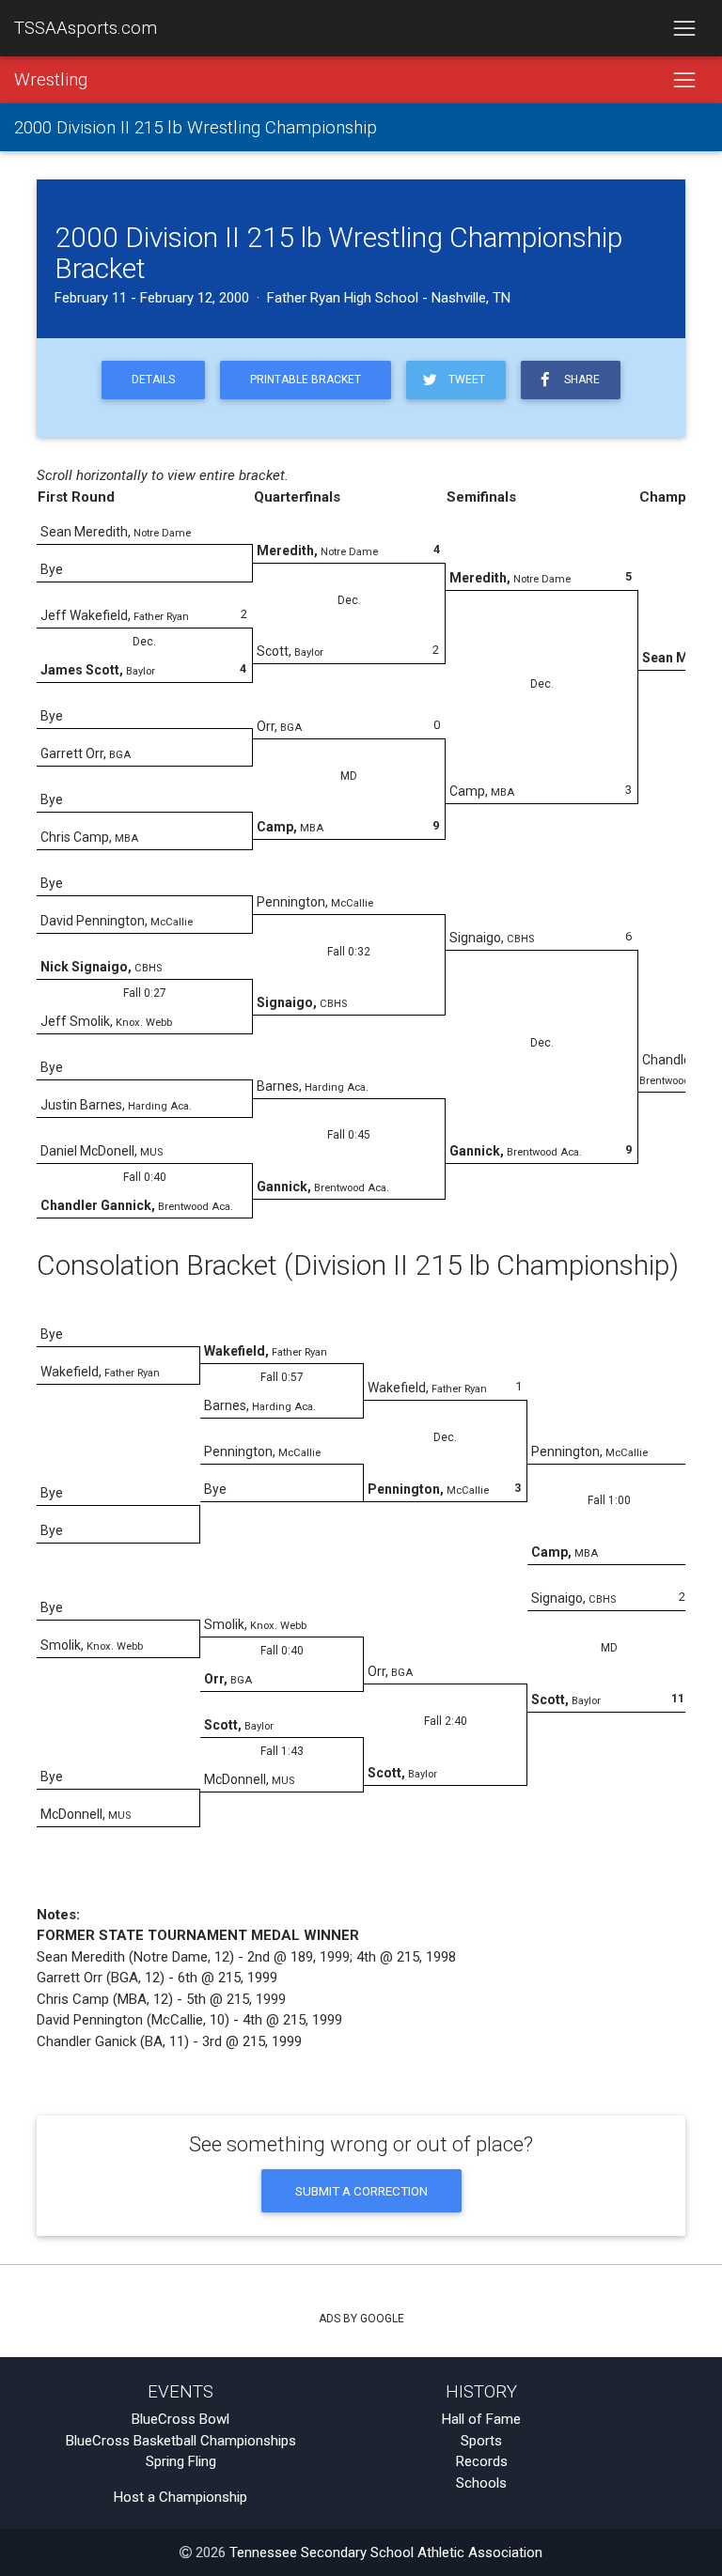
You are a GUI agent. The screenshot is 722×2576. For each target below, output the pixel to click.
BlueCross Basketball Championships (181, 2441)
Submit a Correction (361, 2191)
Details (153, 380)
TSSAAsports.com (86, 28)
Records (482, 2461)
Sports (481, 2441)
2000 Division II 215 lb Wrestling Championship (196, 128)
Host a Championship (180, 2497)
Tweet (464, 380)
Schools (481, 2483)
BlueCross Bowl (180, 2419)
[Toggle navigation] (684, 28)
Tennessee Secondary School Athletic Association (386, 2553)
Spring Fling (181, 2461)
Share (579, 380)
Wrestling (51, 80)
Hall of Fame (481, 2419)
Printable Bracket (306, 380)
